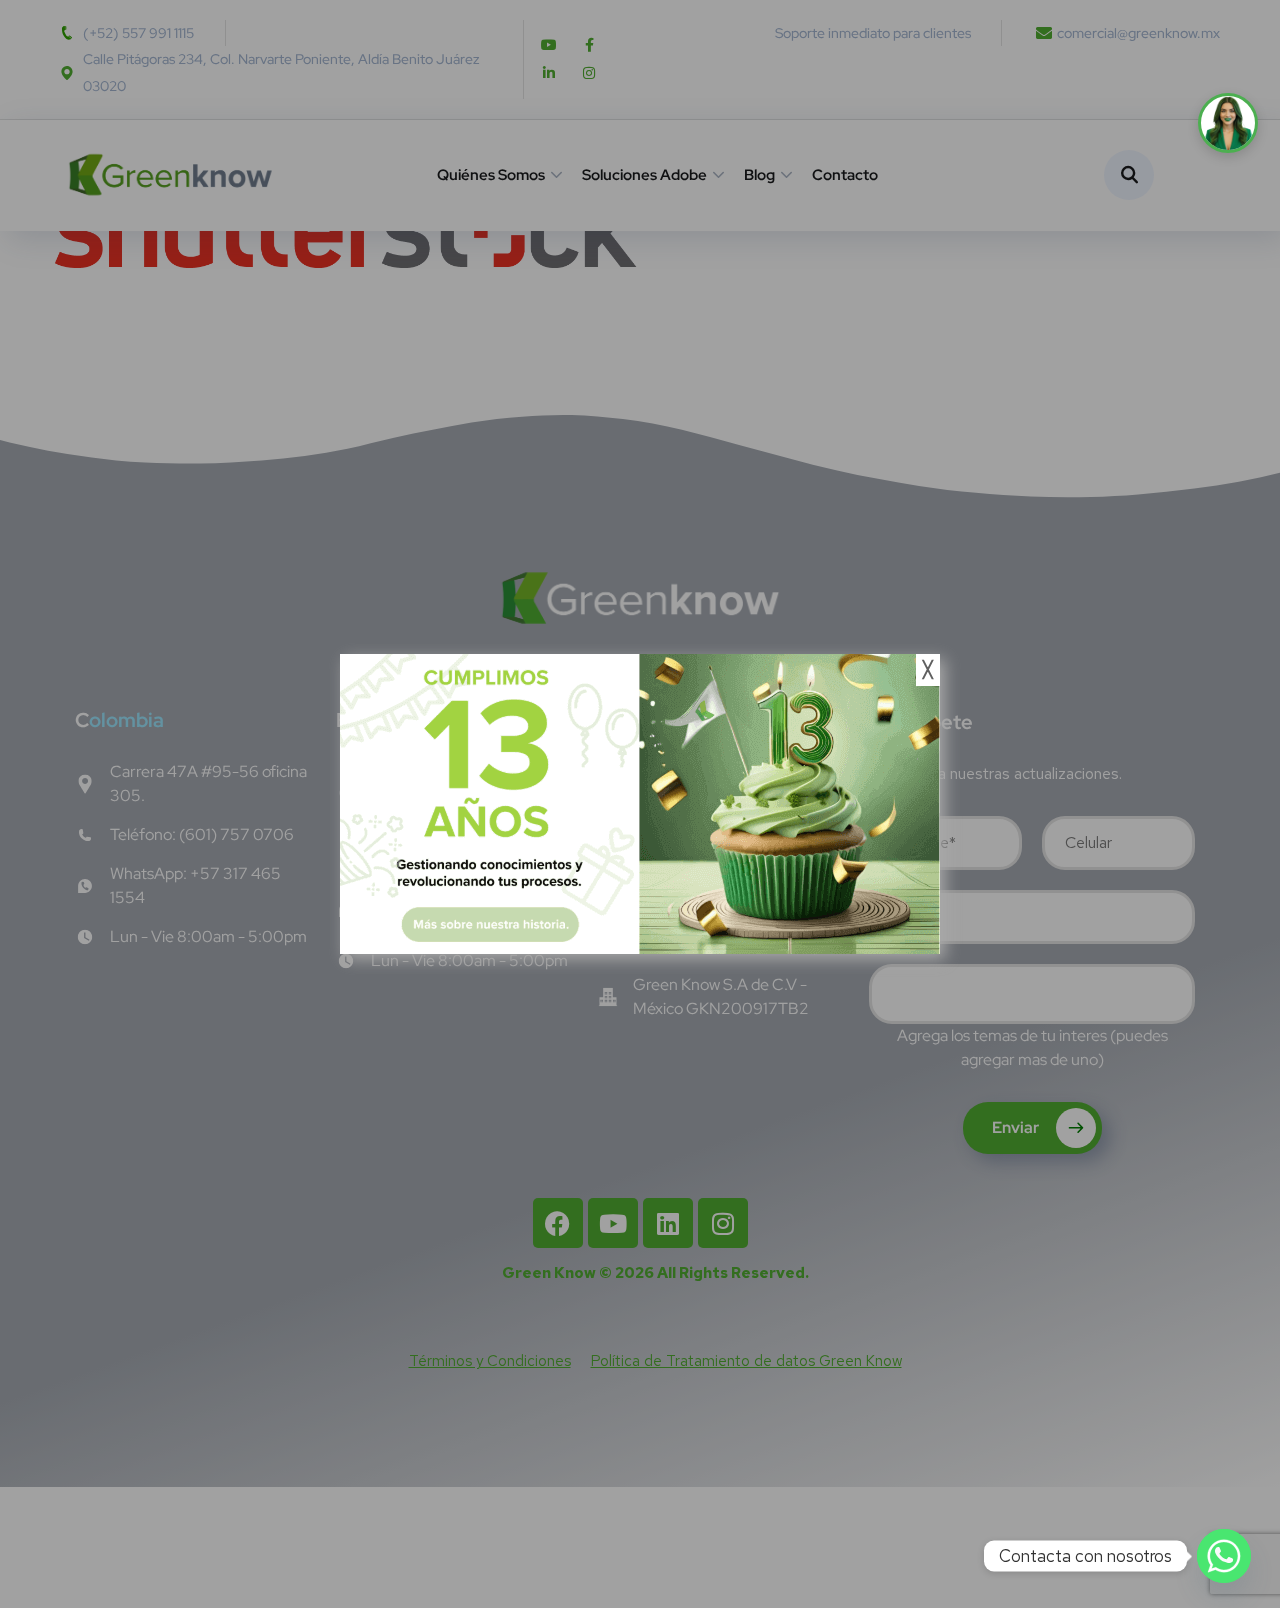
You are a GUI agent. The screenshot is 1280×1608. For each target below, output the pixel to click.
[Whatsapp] (1224, 1556)
